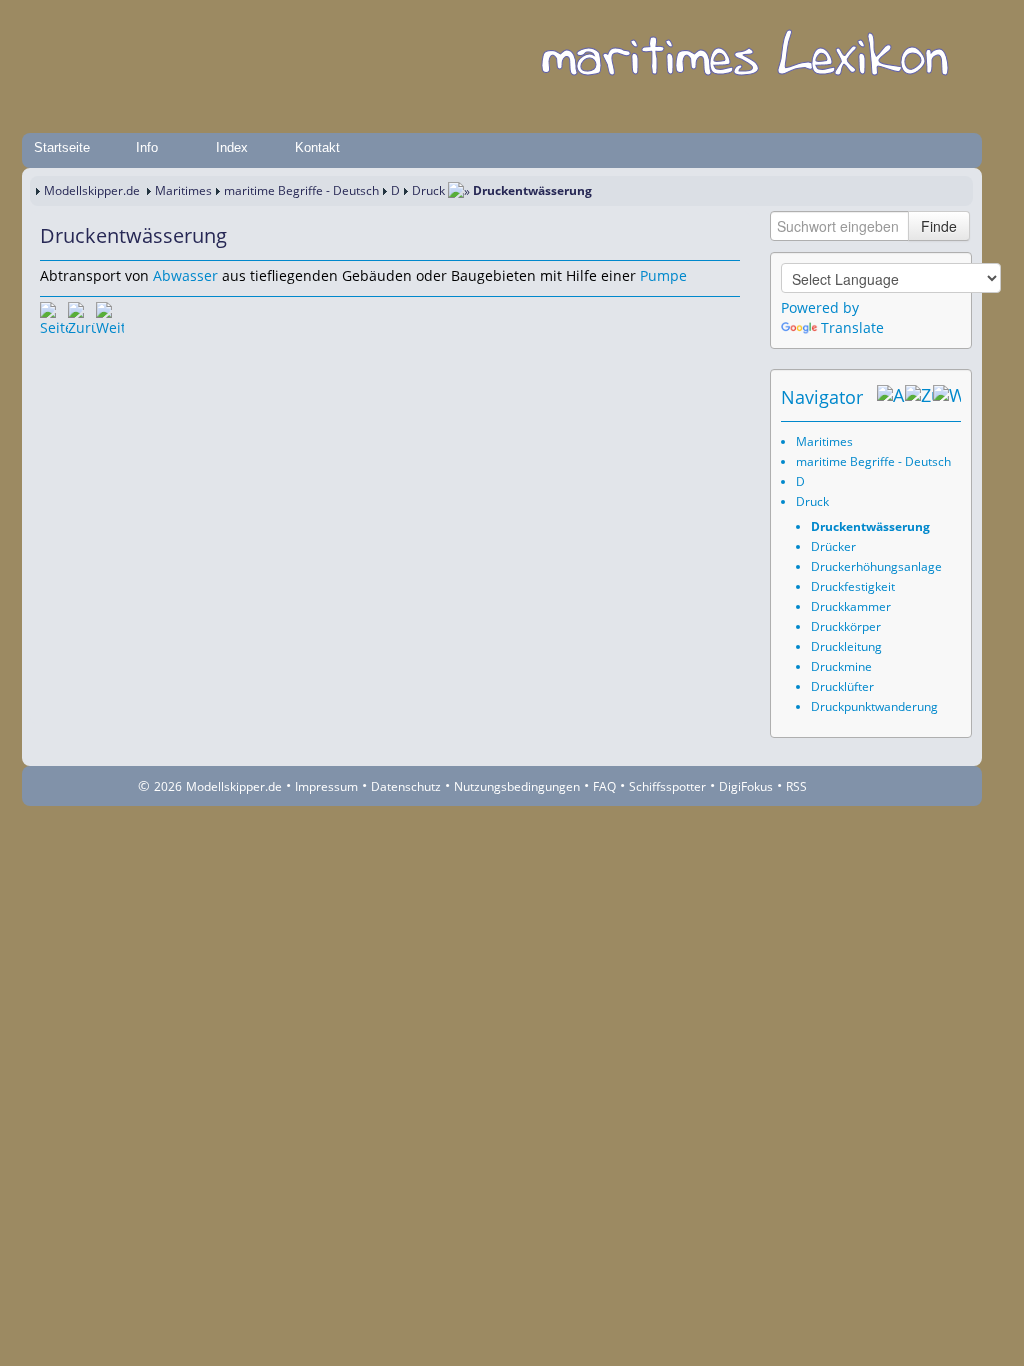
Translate (852, 327)
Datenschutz (406, 786)
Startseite (62, 147)
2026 (168, 786)
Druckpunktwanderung (874, 706)
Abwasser (185, 275)
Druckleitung (846, 646)
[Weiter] (110, 316)
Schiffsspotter (667, 786)
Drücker (833, 546)
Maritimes (183, 190)
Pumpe (663, 275)
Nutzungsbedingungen (517, 786)
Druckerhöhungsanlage (876, 566)
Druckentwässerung (870, 526)
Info (147, 147)
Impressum (326, 786)
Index (232, 147)
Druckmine (841, 666)
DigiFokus (746, 786)
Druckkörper (846, 626)
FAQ (604, 786)
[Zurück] (82, 316)
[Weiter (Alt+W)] (947, 397)
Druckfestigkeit (853, 586)
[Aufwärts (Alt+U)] (891, 397)
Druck (428, 190)
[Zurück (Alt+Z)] (919, 397)
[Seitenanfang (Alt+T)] (54, 316)
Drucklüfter (842, 686)
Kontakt (317, 147)
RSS (796, 786)
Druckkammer (851, 606)
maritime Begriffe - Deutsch (301, 190)
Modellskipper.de (92, 190)
